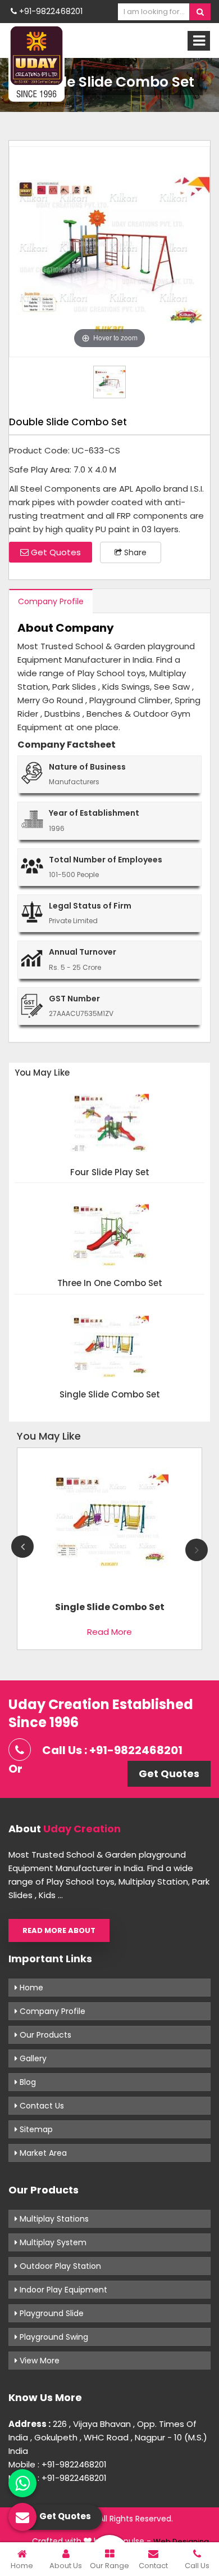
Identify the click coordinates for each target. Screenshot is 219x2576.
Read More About (59, 1930)
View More (38, 2361)
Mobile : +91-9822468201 (58, 2464)
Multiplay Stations (53, 2219)
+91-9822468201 (50, 11)
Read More (103, 1632)
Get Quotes (55, 552)
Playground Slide (51, 2313)
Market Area (42, 2153)
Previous (22, 1547)
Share (134, 552)
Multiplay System (52, 2242)
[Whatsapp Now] (22, 2483)
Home (30, 1988)
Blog (27, 2082)
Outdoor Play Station (59, 2266)
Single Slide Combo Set (110, 1395)
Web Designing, (182, 2541)
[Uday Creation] (36, 63)
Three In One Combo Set (110, 1283)
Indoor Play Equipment (62, 2290)
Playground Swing (53, 2337)
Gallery (32, 2058)
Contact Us (41, 2106)
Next (197, 1550)
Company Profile (51, 601)
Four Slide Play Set (110, 1173)
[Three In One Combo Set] (103, 1523)
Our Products (44, 2035)
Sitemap (35, 2129)
